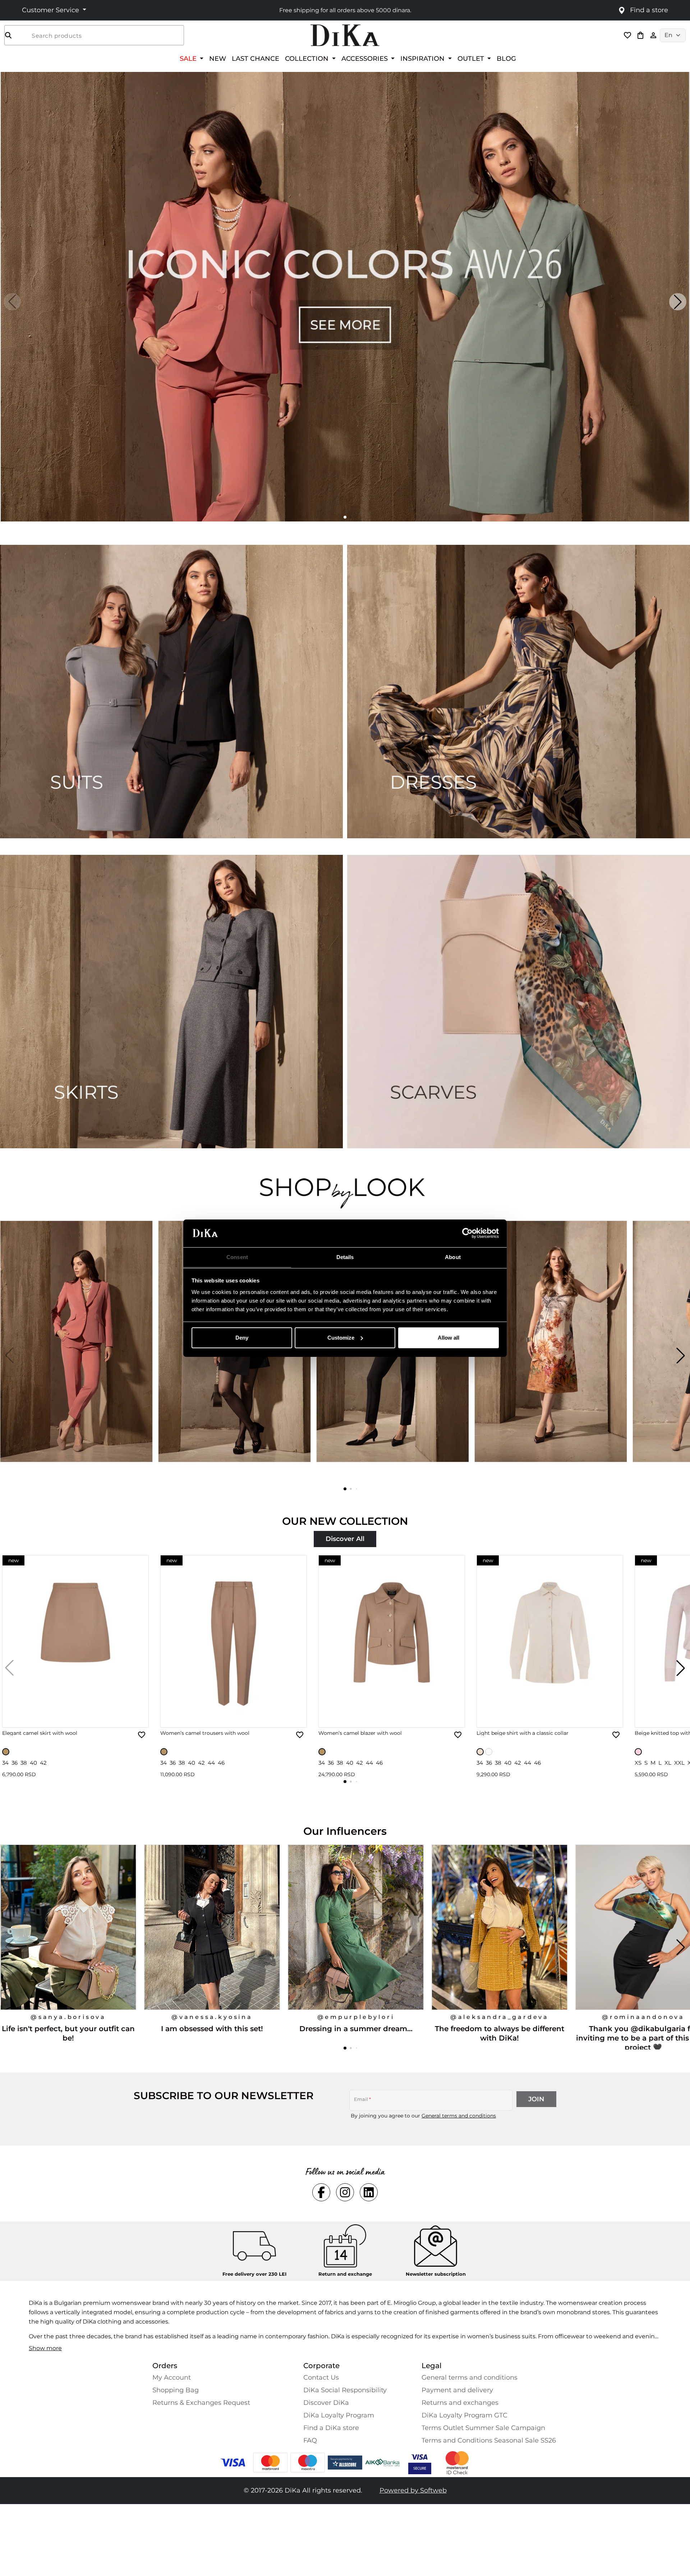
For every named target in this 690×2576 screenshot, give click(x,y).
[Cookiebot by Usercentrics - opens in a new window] (467, 1233)
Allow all (448, 1338)
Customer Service (51, 10)
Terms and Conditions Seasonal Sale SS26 (489, 2440)
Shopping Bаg (176, 2390)
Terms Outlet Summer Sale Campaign (483, 2428)
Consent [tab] (237, 1257)
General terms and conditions (459, 2116)
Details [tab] (345, 1257)
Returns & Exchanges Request (201, 2403)
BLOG (506, 58)
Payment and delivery (457, 2390)
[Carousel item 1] (345, 296)
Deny (242, 1338)
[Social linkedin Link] (369, 2192)
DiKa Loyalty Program (339, 2415)
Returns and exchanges (460, 2403)
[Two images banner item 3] (171, 1002)
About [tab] (453, 1257)
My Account (172, 2377)
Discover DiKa (326, 2403)
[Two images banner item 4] (519, 1002)
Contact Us (321, 2377)
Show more (45, 2348)
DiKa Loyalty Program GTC (464, 2415)
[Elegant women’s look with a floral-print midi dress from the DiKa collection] (552, 1355)
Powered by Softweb (413, 2490)
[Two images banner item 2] (519, 692)
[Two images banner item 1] (171, 692)
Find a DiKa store (331, 2428)
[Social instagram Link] (345, 2192)
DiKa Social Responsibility (345, 2390)
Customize (341, 1338)
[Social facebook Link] (321, 2192)
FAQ (310, 2440)
